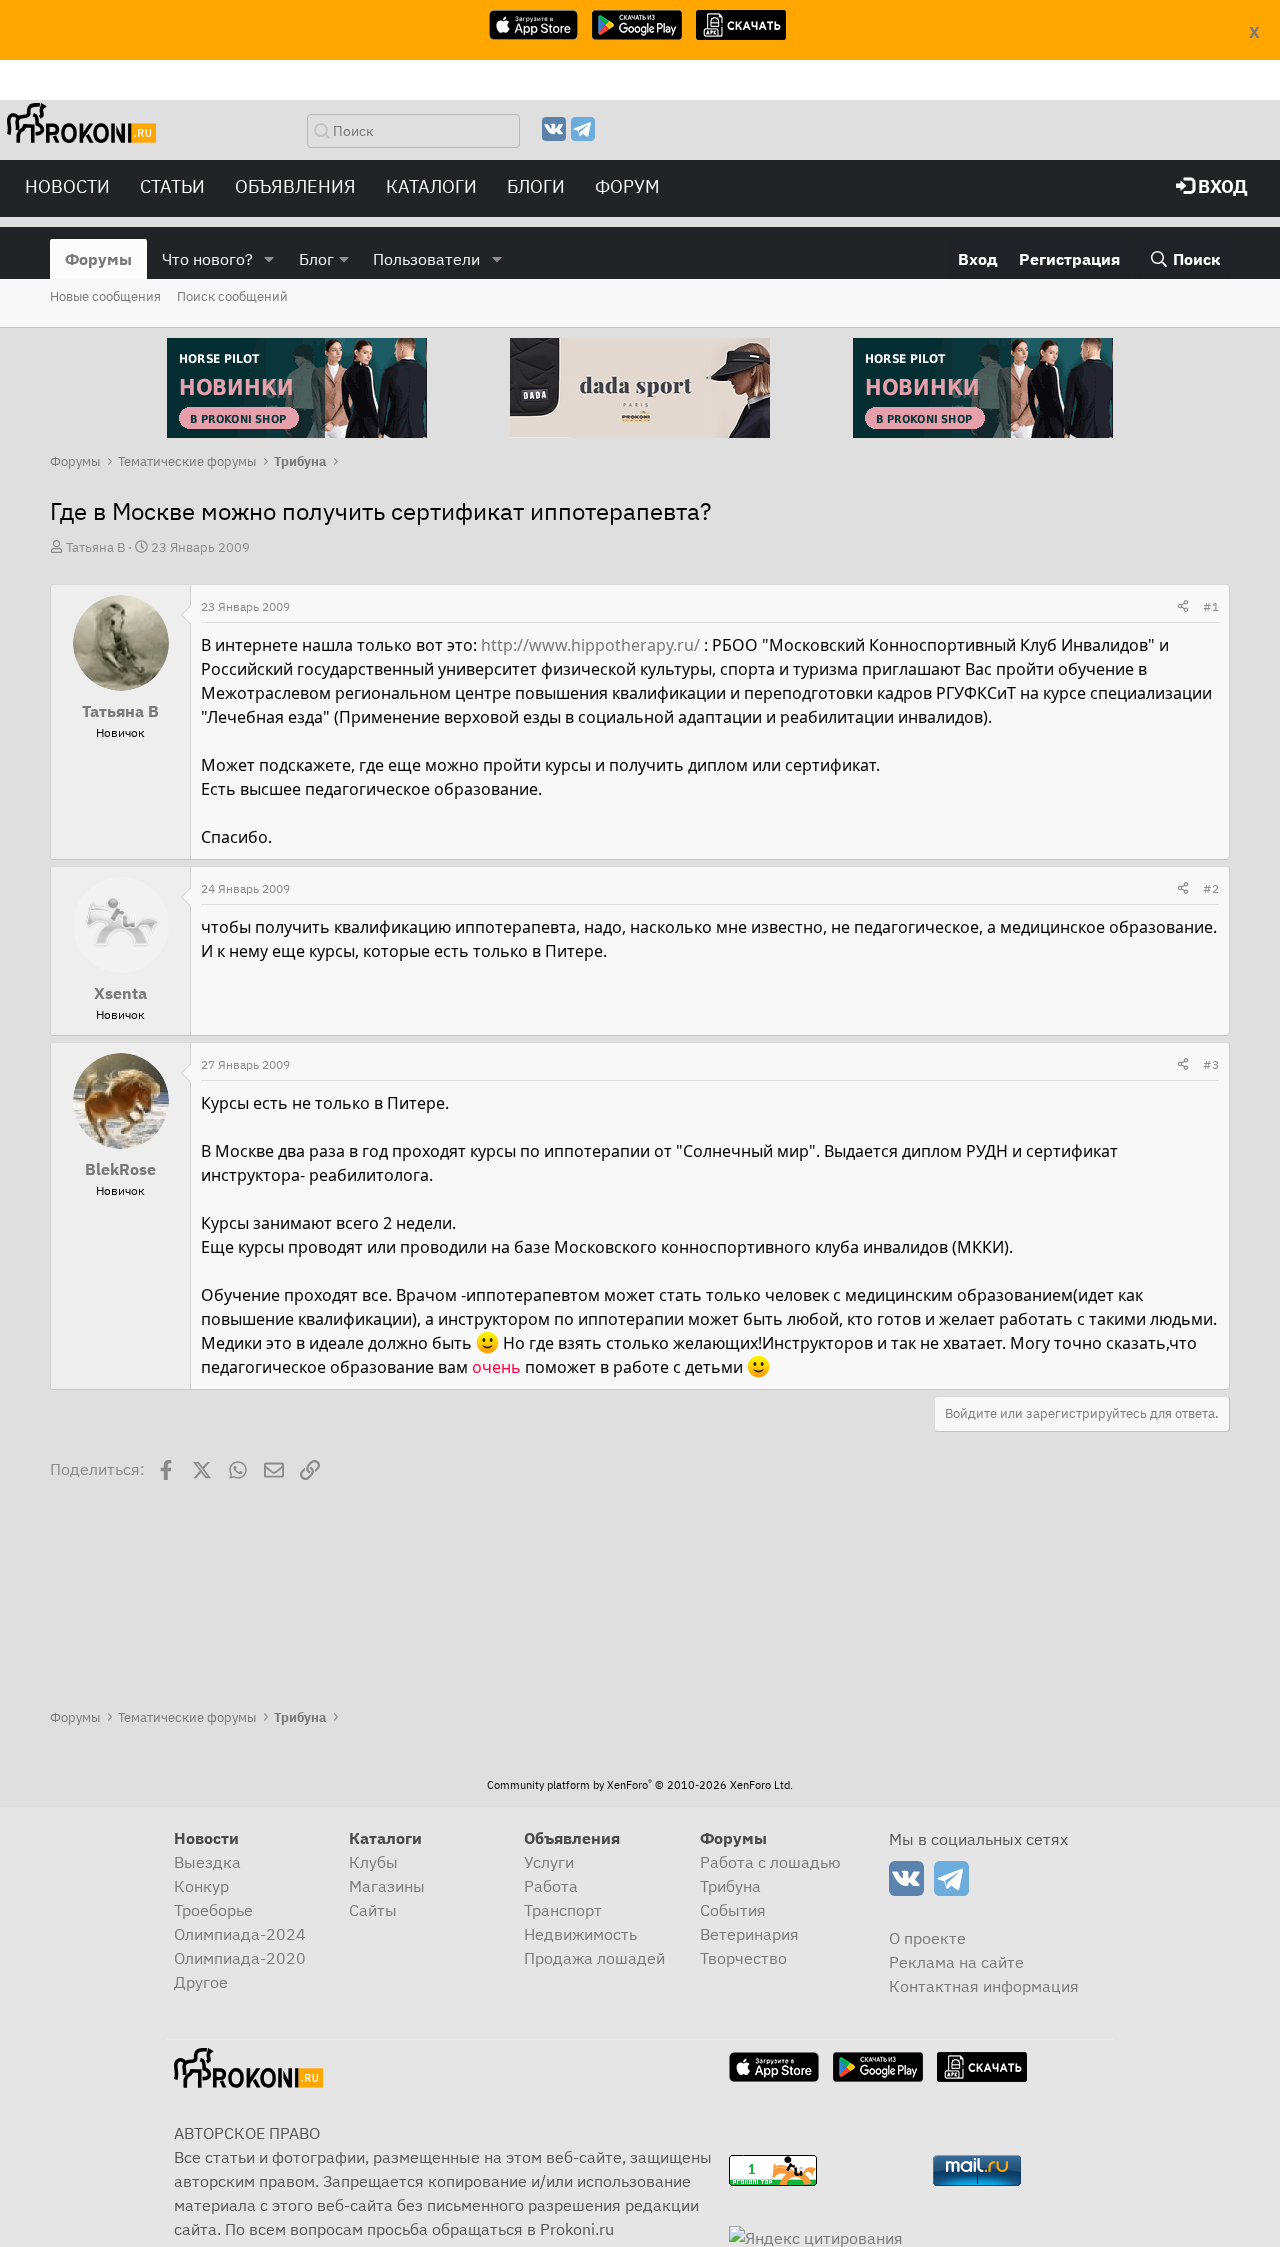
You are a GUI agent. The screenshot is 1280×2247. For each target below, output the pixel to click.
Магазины (387, 1886)
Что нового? (207, 259)
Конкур (201, 1886)
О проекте (927, 1938)
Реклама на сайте (956, 1962)
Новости (67, 186)
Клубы (373, 1862)
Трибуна (730, 1886)
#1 (1211, 606)
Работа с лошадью (770, 1862)
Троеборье (213, 1910)
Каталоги (431, 186)
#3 (1211, 1064)
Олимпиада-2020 (240, 1958)
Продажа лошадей (594, 1958)
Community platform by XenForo (640, 1785)
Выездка (207, 1862)
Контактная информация (984, 1986)
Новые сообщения (105, 296)
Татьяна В (95, 547)
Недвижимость (580, 1934)
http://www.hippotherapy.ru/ (590, 645)
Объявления (295, 186)
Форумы (98, 259)
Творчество (743, 1958)
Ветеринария (749, 1934)
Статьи (172, 186)
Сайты (373, 1910)
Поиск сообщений (232, 296)
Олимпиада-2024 (240, 1934)
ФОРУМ (627, 186)
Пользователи (426, 259)
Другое (201, 1982)
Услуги (549, 1862)
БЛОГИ (536, 186)
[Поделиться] (1183, 607)
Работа (551, 1886)
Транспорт (563, 1910)
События (733, 1910)
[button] (269, 259)
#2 (1211, 888)
